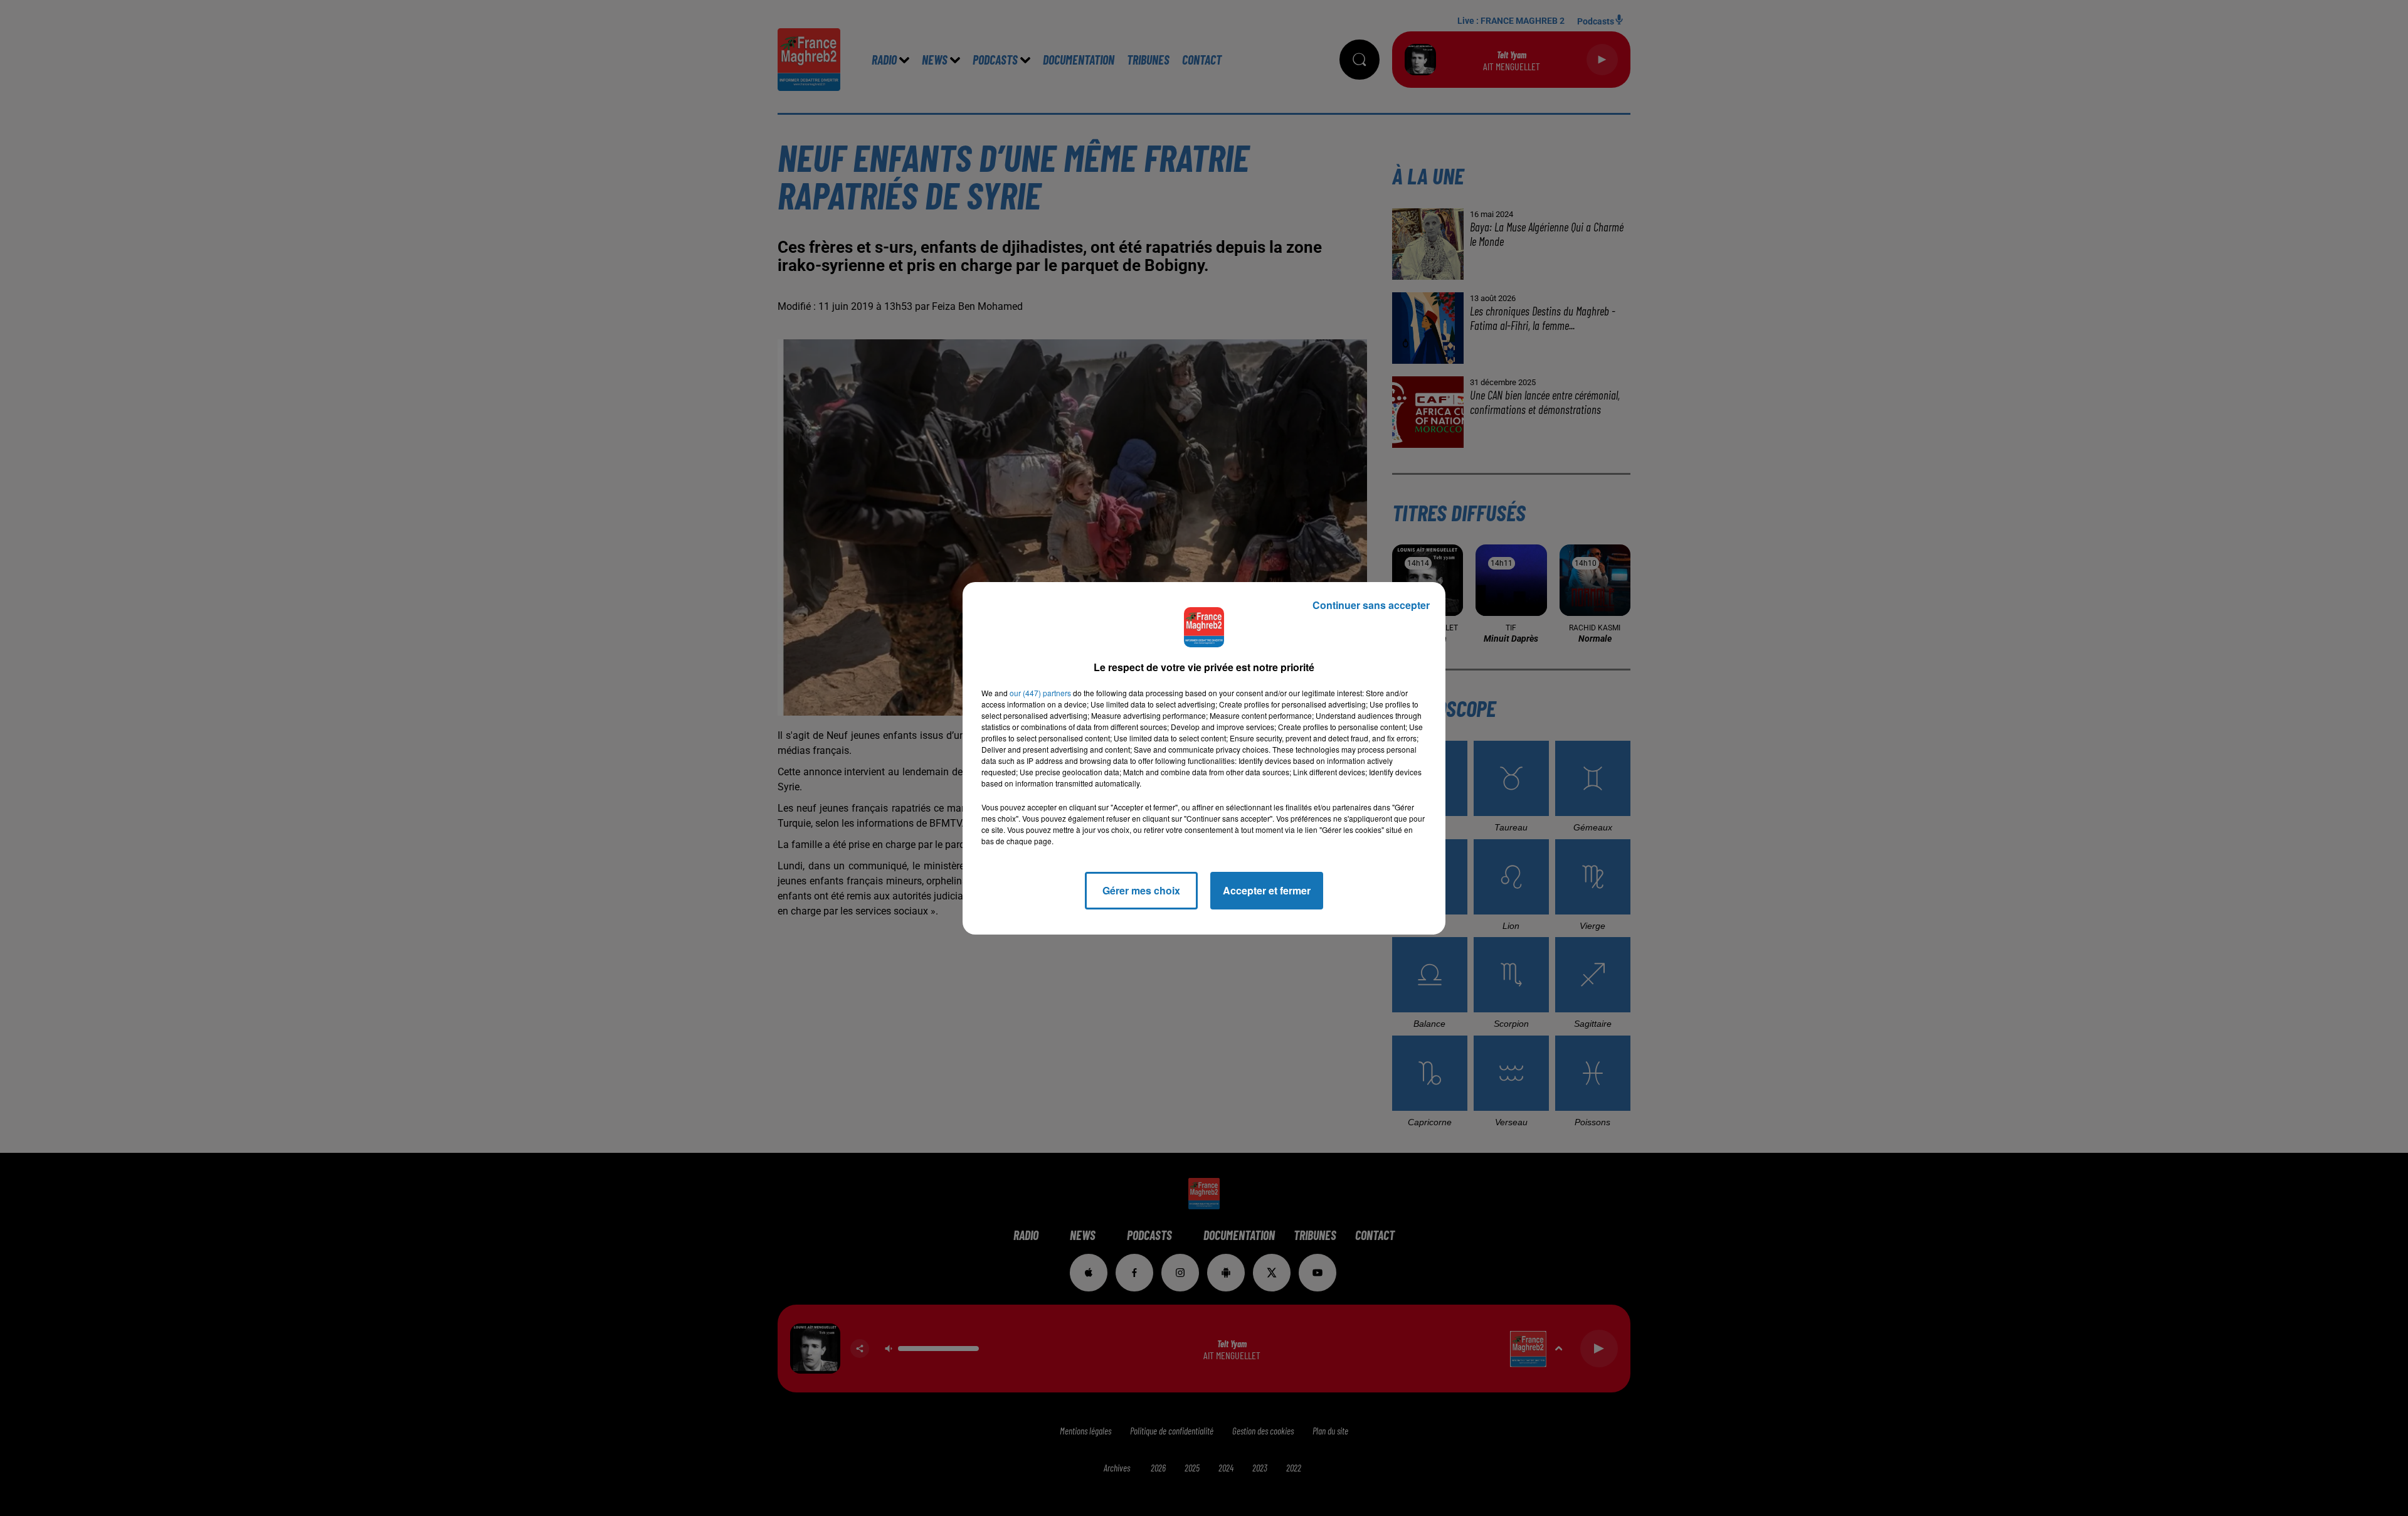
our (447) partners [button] (1040, 693)
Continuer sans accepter (1371, 605)
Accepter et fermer (1267, 890)
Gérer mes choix (1141, 890)
